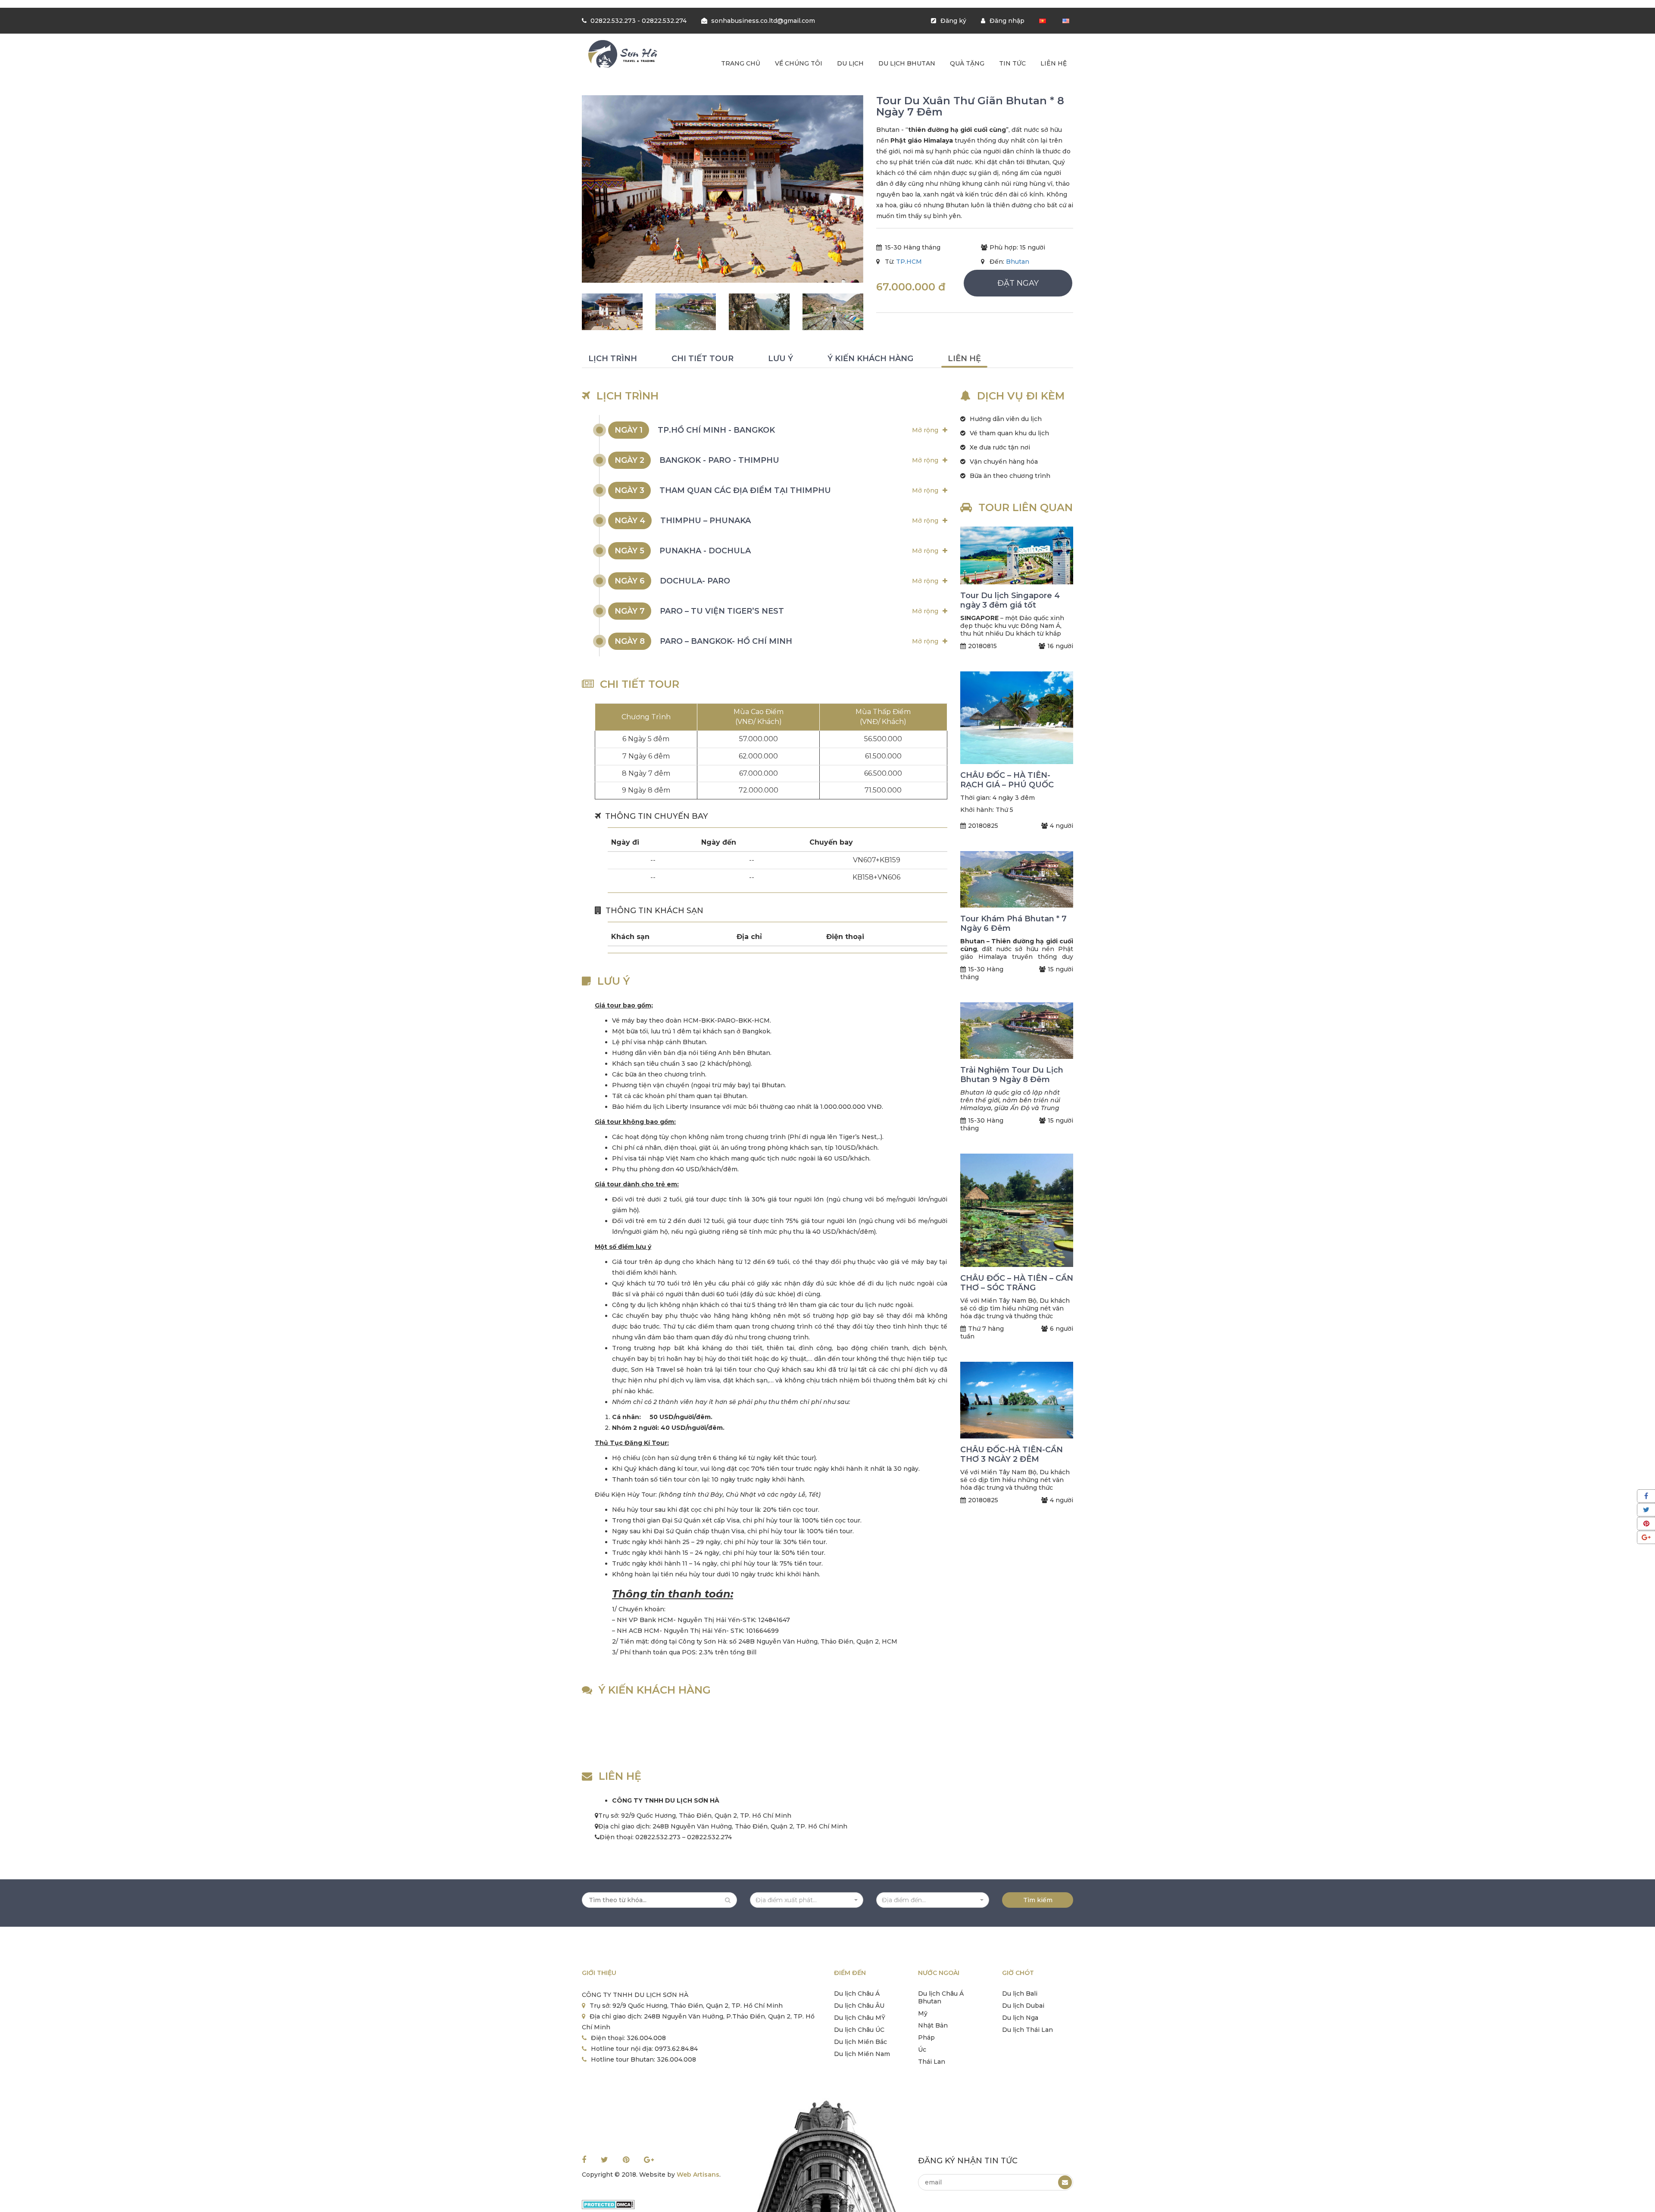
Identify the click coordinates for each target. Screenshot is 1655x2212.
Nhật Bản (933, 2025)
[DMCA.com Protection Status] (608, 2204)
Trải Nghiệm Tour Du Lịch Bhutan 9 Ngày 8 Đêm (1012, 1075)
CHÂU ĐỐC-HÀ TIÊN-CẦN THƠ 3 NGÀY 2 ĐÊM (1012, 1454)
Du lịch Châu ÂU (859, 2006)
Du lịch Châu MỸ (860, 2018)
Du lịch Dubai (1023, 2006)
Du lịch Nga (1020, 2018)
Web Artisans (698, 2175)
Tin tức (1012, 63)
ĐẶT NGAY (1018, 283)
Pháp (926, 2037)
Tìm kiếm (1038, 1900)
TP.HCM (909, 262)
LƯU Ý (781, 359)
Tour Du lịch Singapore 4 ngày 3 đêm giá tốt (1010, 600)
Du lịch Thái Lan (1027, 2030)
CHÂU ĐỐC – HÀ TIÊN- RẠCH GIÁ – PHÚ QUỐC (1007, 780)
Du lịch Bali (1020, 1994)
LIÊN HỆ (964, 359)
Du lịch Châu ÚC (859, 2030)
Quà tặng (967, 63)
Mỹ (923, 2013)
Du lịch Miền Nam (862, 2054)
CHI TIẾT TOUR (703, 359)
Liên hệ (1054, 63)
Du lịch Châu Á (857, 1994)
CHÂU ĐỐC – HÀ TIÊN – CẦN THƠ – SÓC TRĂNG (1017, 1283)
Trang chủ (741, 63)
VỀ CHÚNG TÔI (799, 63)
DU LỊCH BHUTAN (907, 63)
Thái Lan (932, 2062)
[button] (807, 1900)
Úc (922, 2050)
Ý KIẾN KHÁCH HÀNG (870, 359)
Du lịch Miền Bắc (860, 2042)
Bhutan (1018, 262)
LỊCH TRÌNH (613, 359)
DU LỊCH (850, 63)
